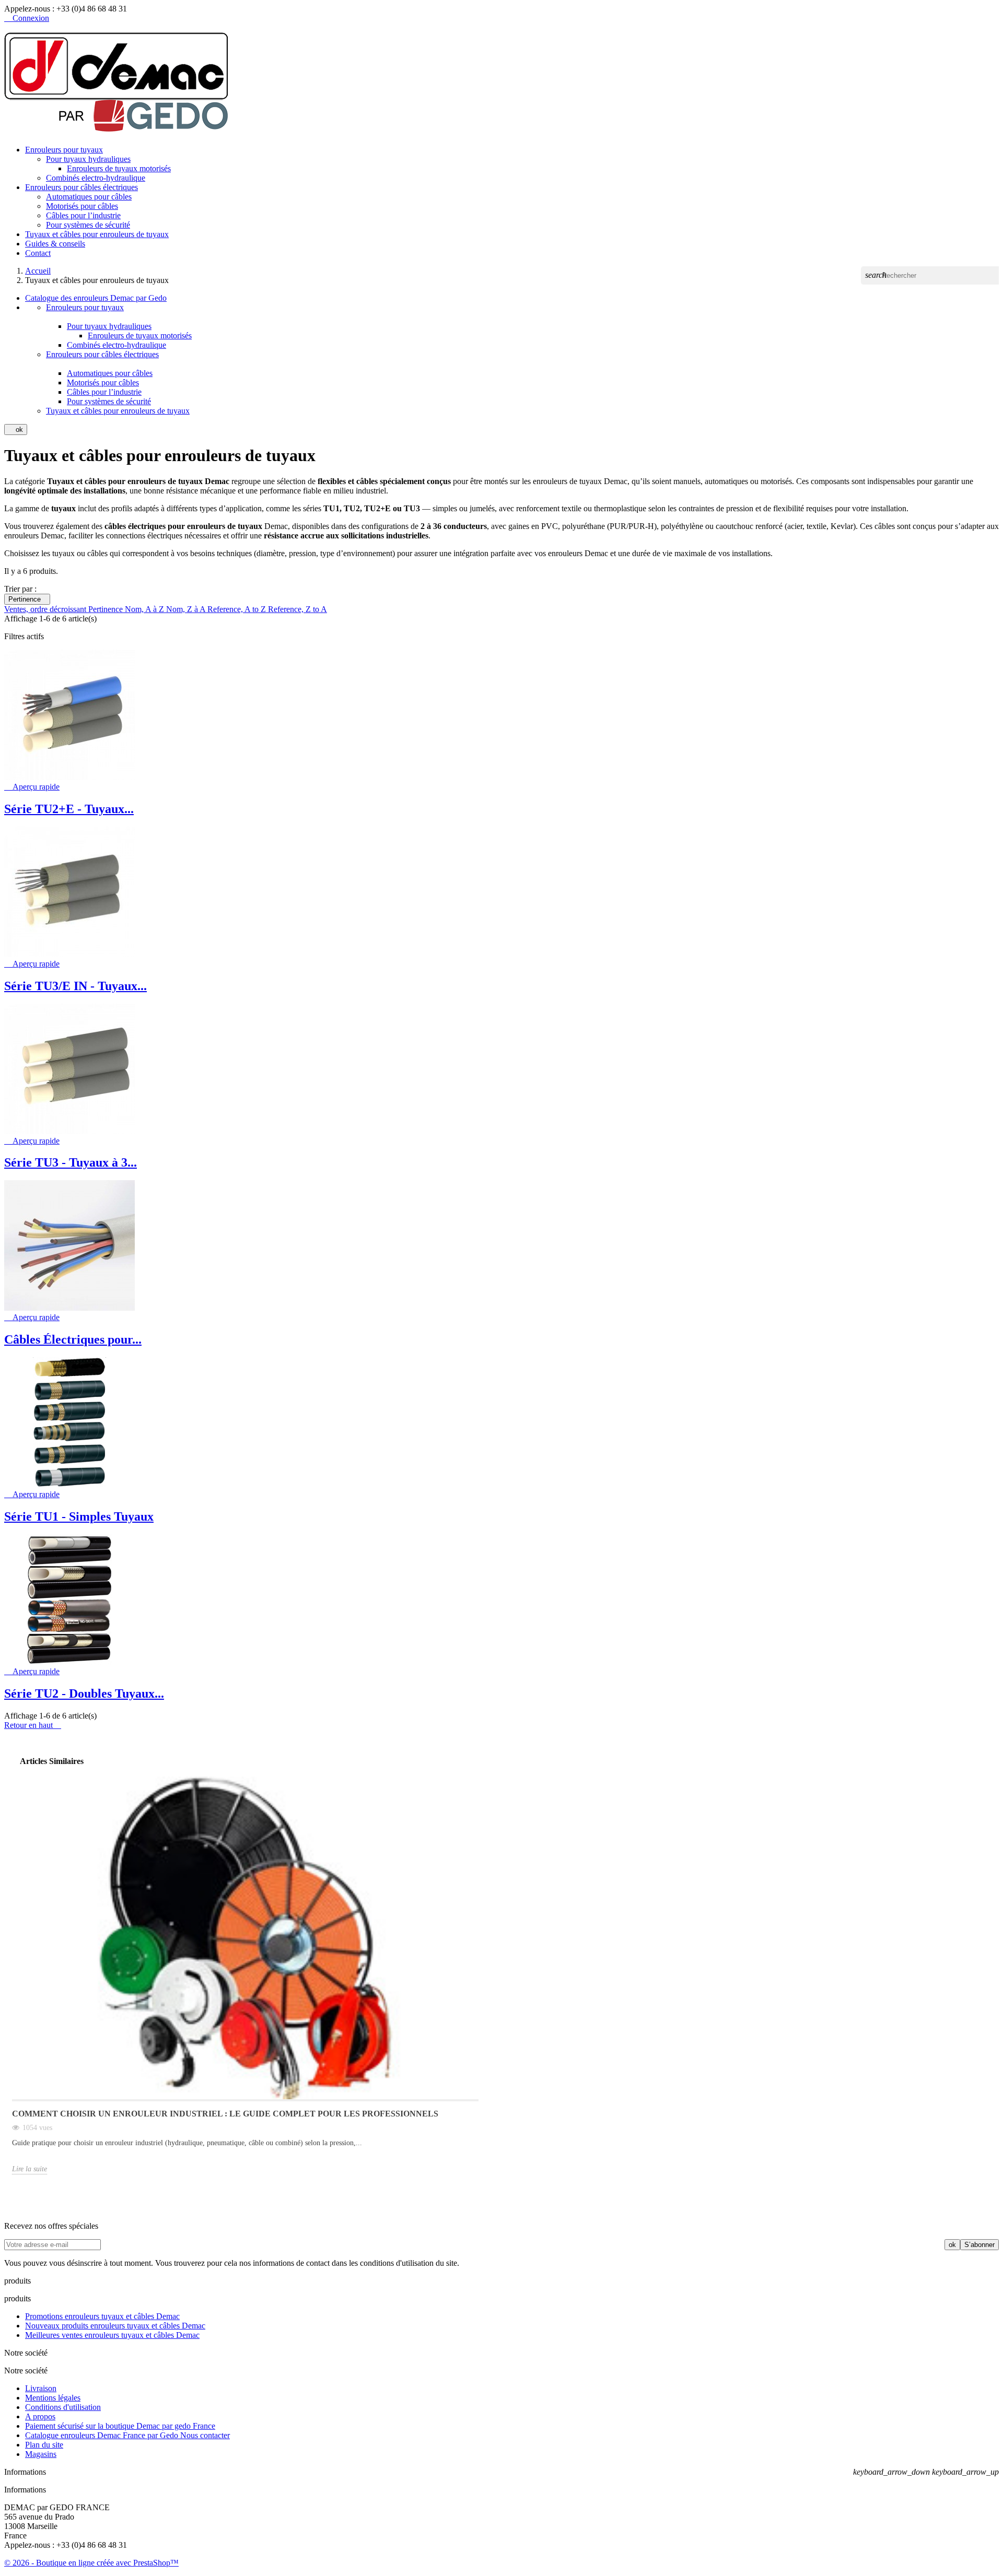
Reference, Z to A (298, 609)
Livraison (41, 2388)
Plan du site (44, 2445)
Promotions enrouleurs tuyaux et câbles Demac (102, 2316)
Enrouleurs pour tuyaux (64, 150)
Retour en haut (33, 1725)
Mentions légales (53, 2398)
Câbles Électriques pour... (73, 1339)
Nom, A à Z (145, 609)
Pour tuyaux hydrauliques (88, 159)
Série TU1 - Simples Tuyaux (79, 1516)
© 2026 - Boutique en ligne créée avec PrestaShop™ (91, 2563)
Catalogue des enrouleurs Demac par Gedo (96, 298)
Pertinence (27, 599)
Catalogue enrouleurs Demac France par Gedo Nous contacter (127, 2435)
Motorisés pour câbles (82, 206)
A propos (40, 2416)
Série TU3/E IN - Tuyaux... (75, 986)
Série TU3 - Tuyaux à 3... (71, 1162)
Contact (38, 253)
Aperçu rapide (32, 787)
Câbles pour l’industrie (83, 215)
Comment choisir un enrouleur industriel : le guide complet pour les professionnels (225, 2114)
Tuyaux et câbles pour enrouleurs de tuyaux (97, 234)
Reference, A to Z (238, 609)
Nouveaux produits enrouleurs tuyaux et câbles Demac (115, 2326)
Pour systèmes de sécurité (88, 225)
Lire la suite (30, 2169)
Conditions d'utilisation (63, 2407)
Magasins (41, 2454)
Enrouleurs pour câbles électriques (81, 187)
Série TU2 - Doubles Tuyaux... (84, 1693)
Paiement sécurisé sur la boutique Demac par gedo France (120, 2426)
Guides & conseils (55, 244)
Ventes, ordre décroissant (46, 609)
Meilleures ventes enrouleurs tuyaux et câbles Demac (112, 2335)
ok (16, 430)
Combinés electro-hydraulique (96, 178)
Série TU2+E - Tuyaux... (69, 809)
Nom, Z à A (187, 609)
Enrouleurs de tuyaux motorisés (119, 168)
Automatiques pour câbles (89, 197)
